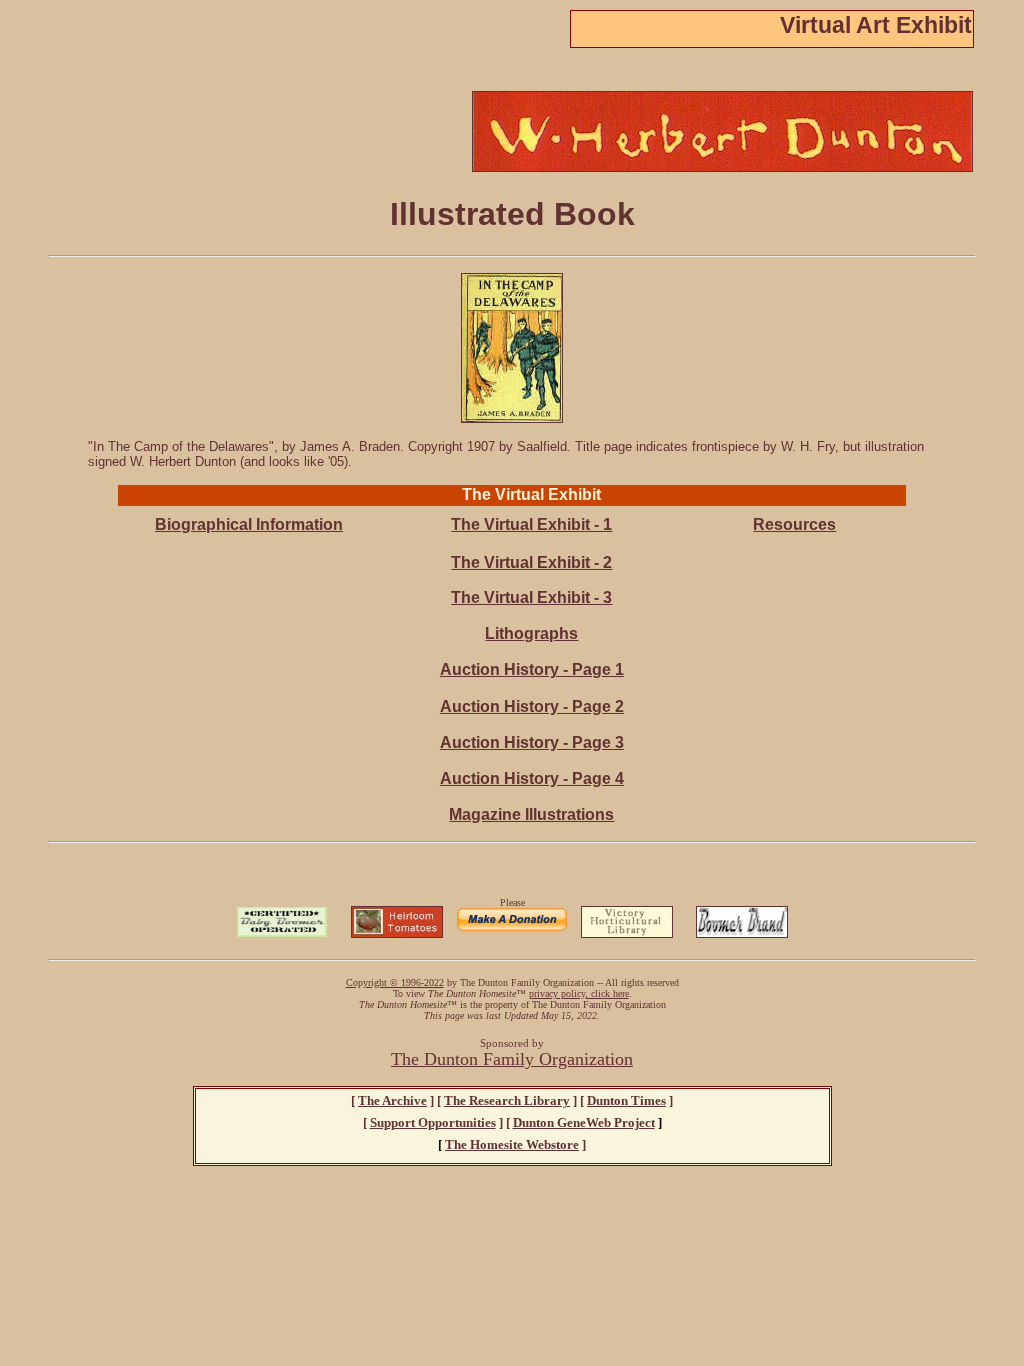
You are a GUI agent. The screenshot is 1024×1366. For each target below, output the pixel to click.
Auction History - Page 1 (532, 669)
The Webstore (512, 1144)
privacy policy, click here (579, 993)
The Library (507, 1100)
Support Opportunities (433, 1122)
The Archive (392, 1100)
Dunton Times (626, 1100)
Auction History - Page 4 (532, 778)
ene (584, 1122)
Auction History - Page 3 (532, 742)
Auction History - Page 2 (532, 706)
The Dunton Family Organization (512, 1059)
